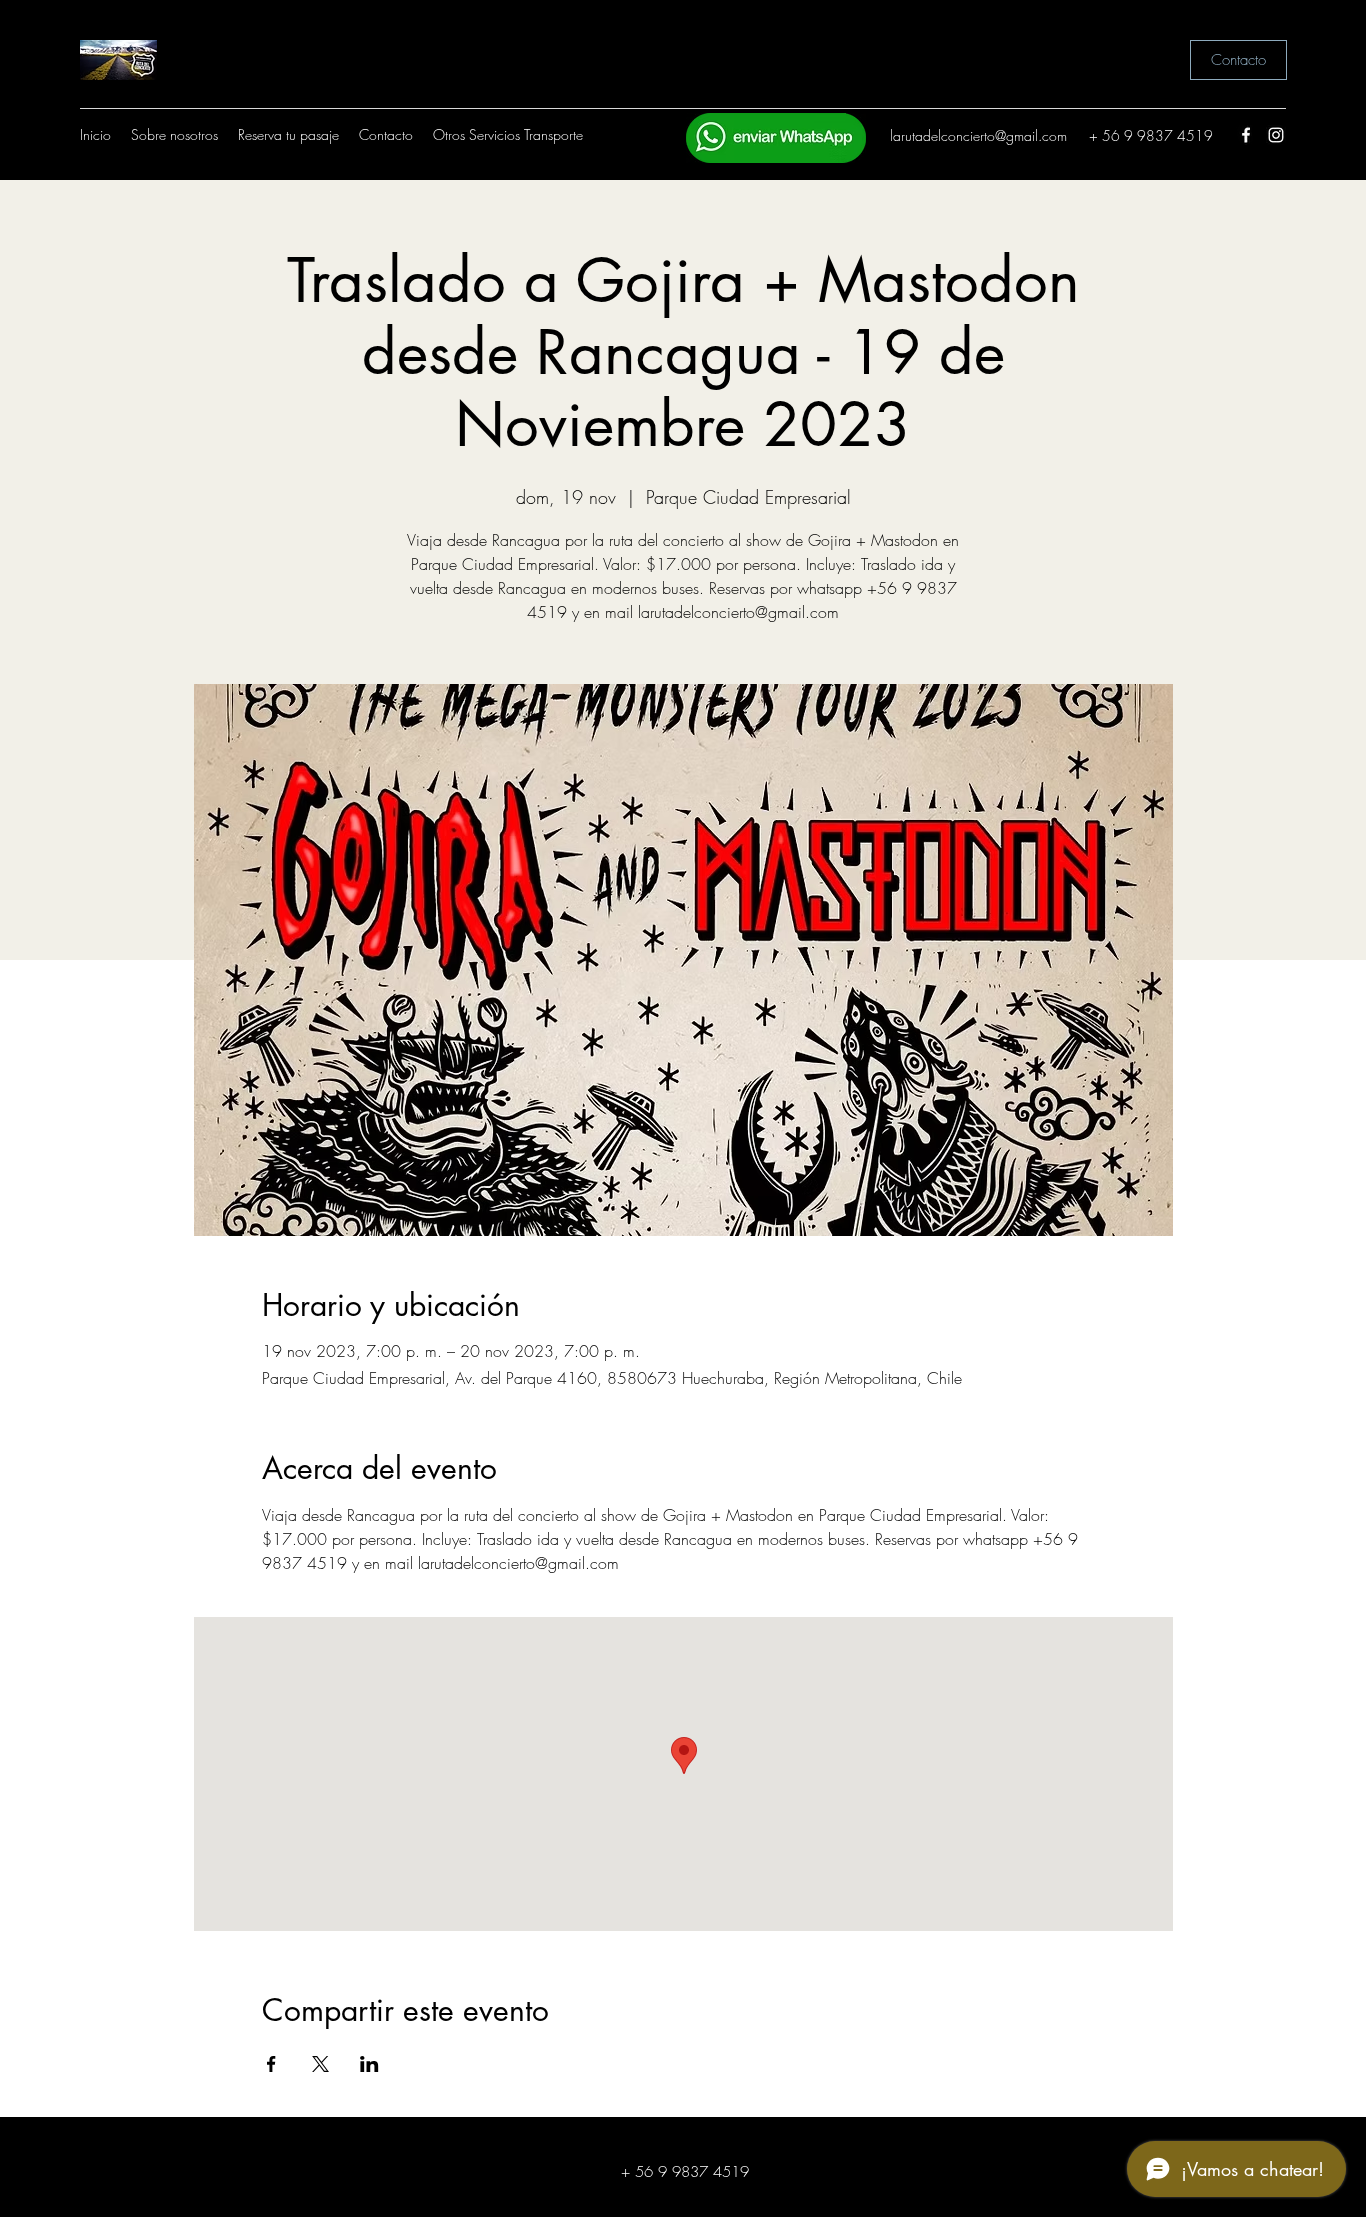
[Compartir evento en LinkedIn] (369, 2064)
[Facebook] (1246, 135)
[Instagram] (1276, 135)
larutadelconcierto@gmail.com (978, 135)
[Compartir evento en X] (320, 2064)
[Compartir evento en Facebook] (271, 2064)
